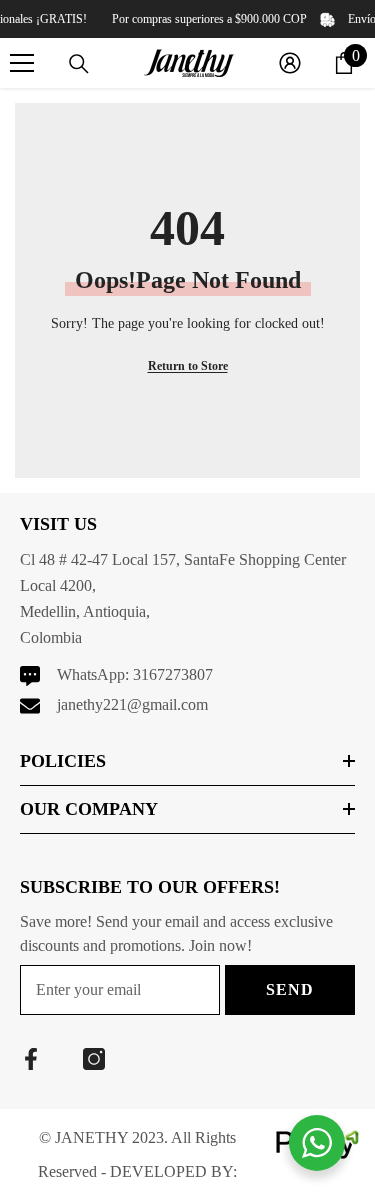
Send (289, 989)
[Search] (79, 64)
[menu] (22, 63)
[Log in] (290, 63)
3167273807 (173, 674)
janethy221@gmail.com (132, 704)
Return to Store (188, 366)
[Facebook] (31, 1059)
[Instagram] (94, 1059)
